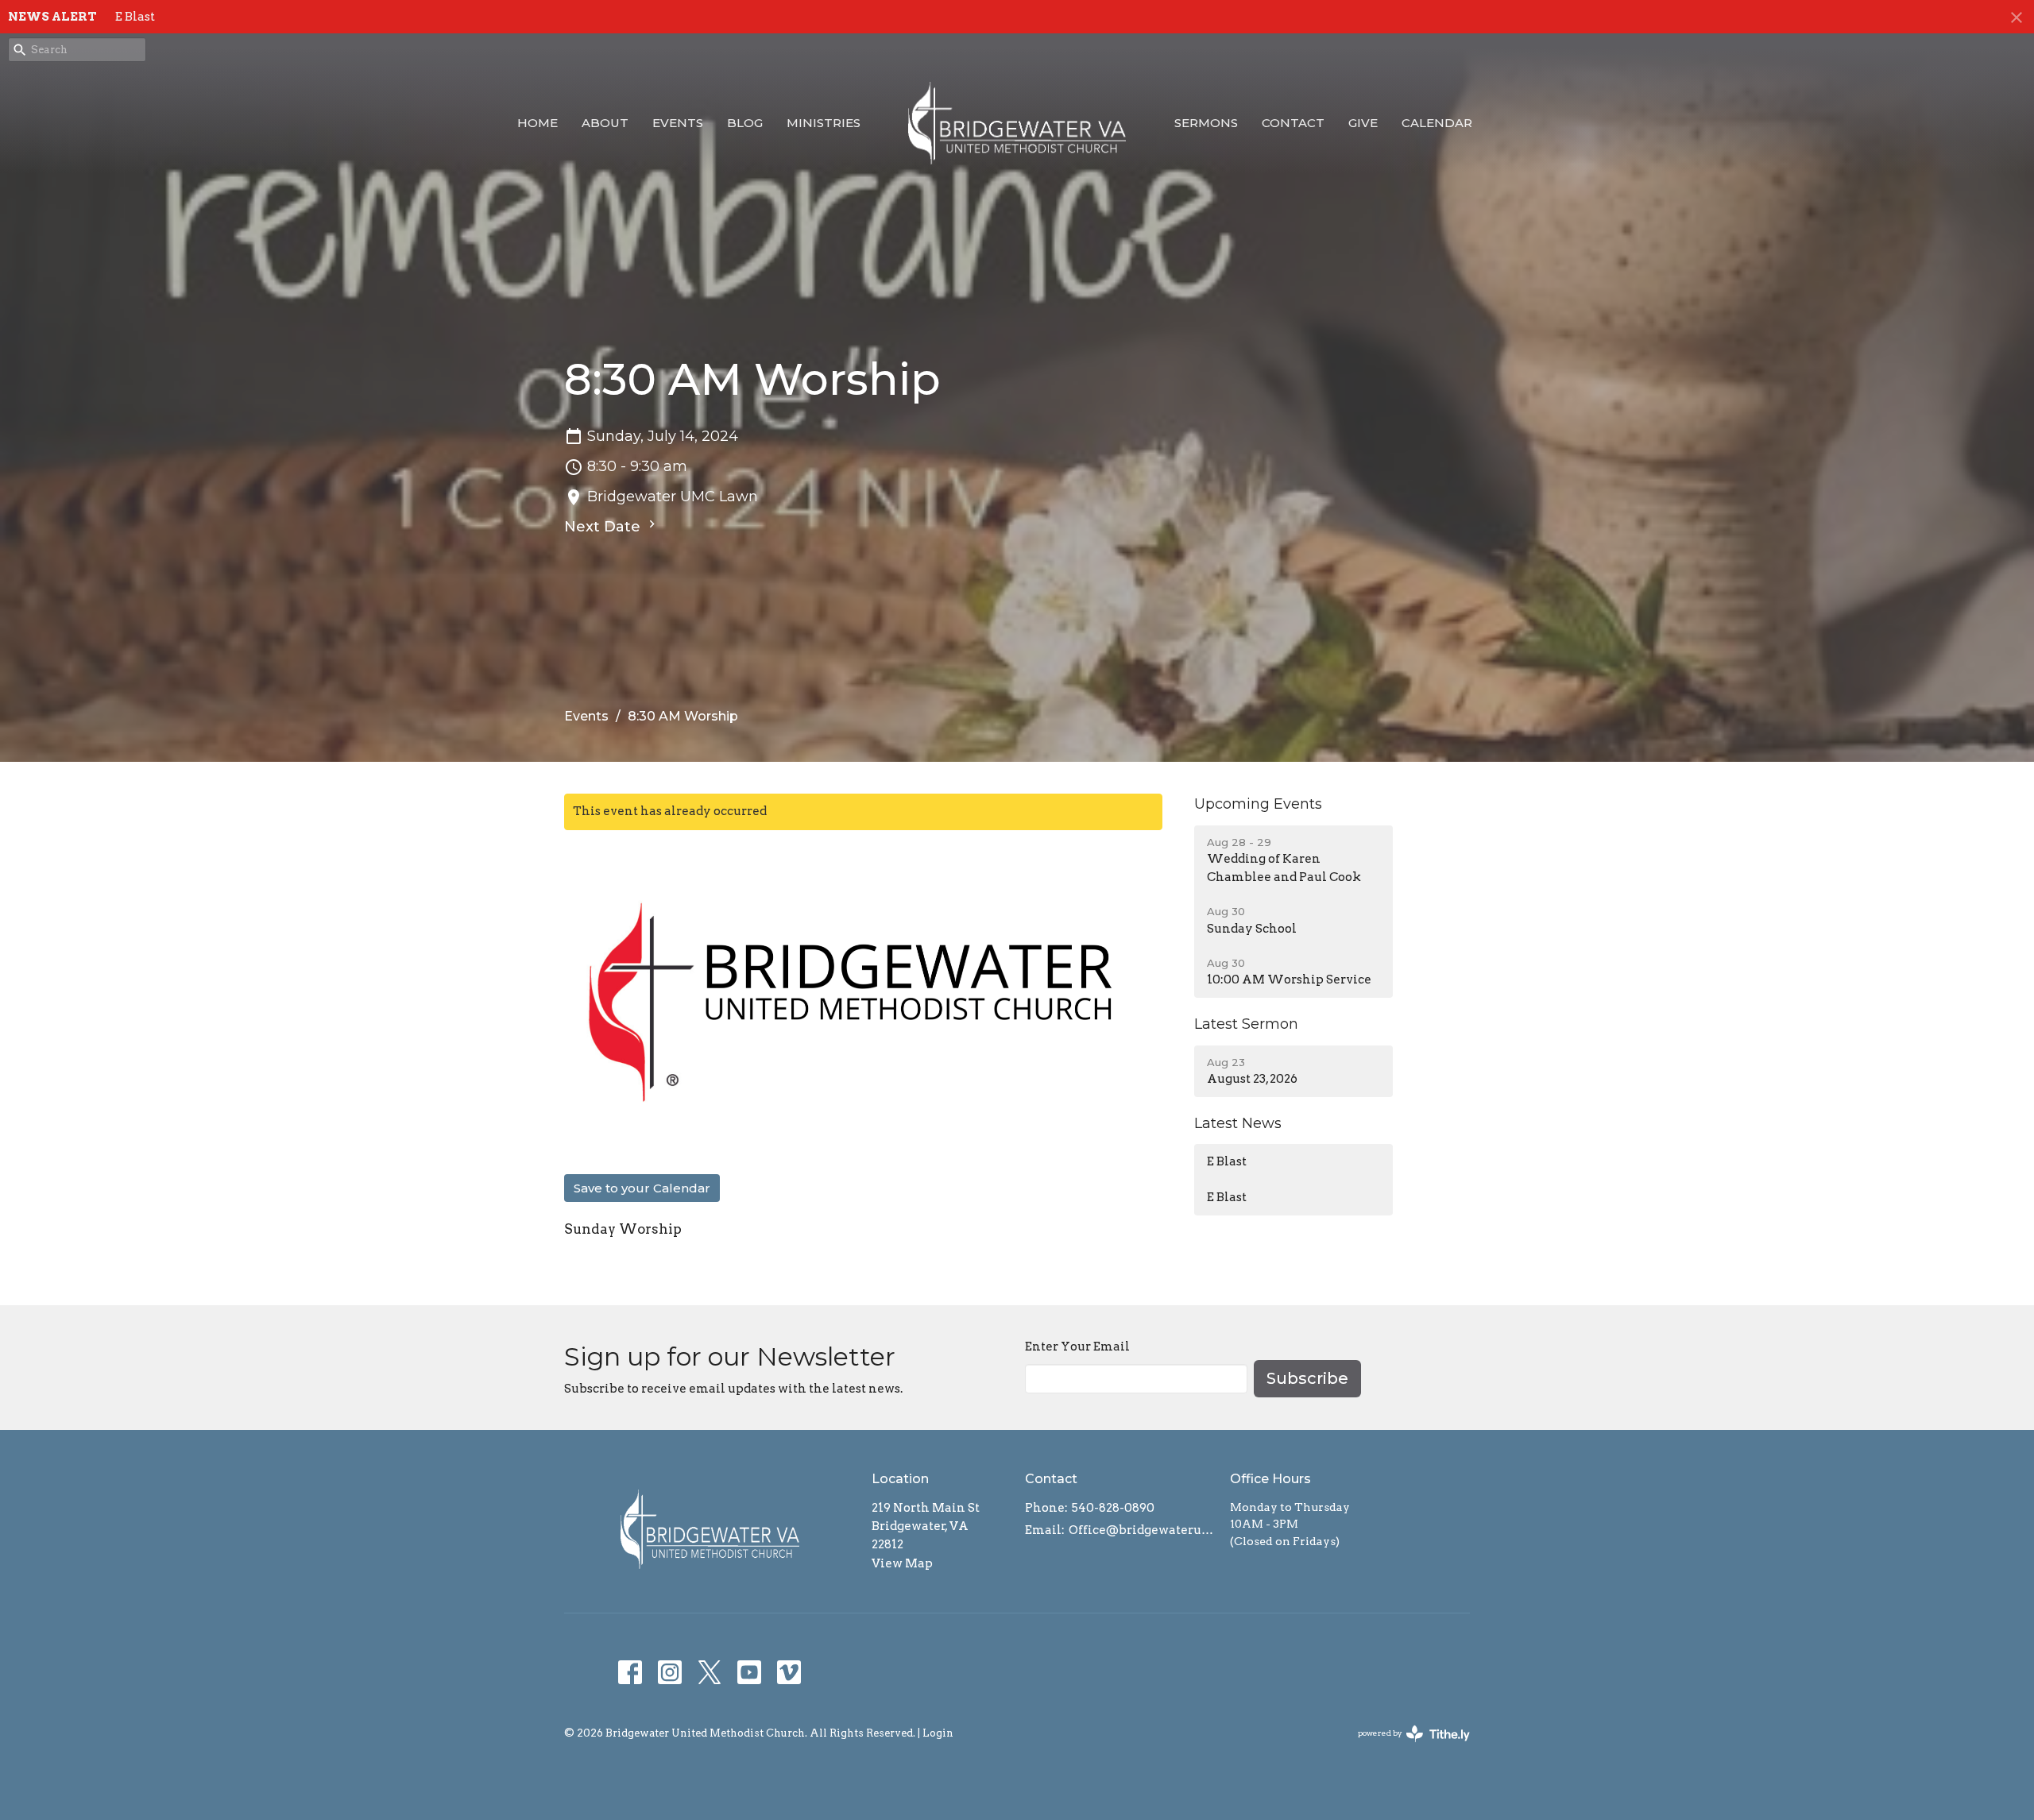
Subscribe (1307, 1378)
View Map (902, 1563)
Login (938, 1733)
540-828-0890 (1113, 1508)
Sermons (1206, 123)
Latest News (1238, 1123)
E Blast (135, 17)
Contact (1293, 123)
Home (538, 123)
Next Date (604, 527)
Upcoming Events (1258, 804)
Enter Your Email (1077, 1347)
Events (678, 123)
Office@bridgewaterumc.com (1141, 1530)
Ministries (824, 123)
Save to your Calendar (642, 1188)
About (605, 123)
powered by (1406, 1747)
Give (1363, 123)
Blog (745, 123)
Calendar (1437, 123)
